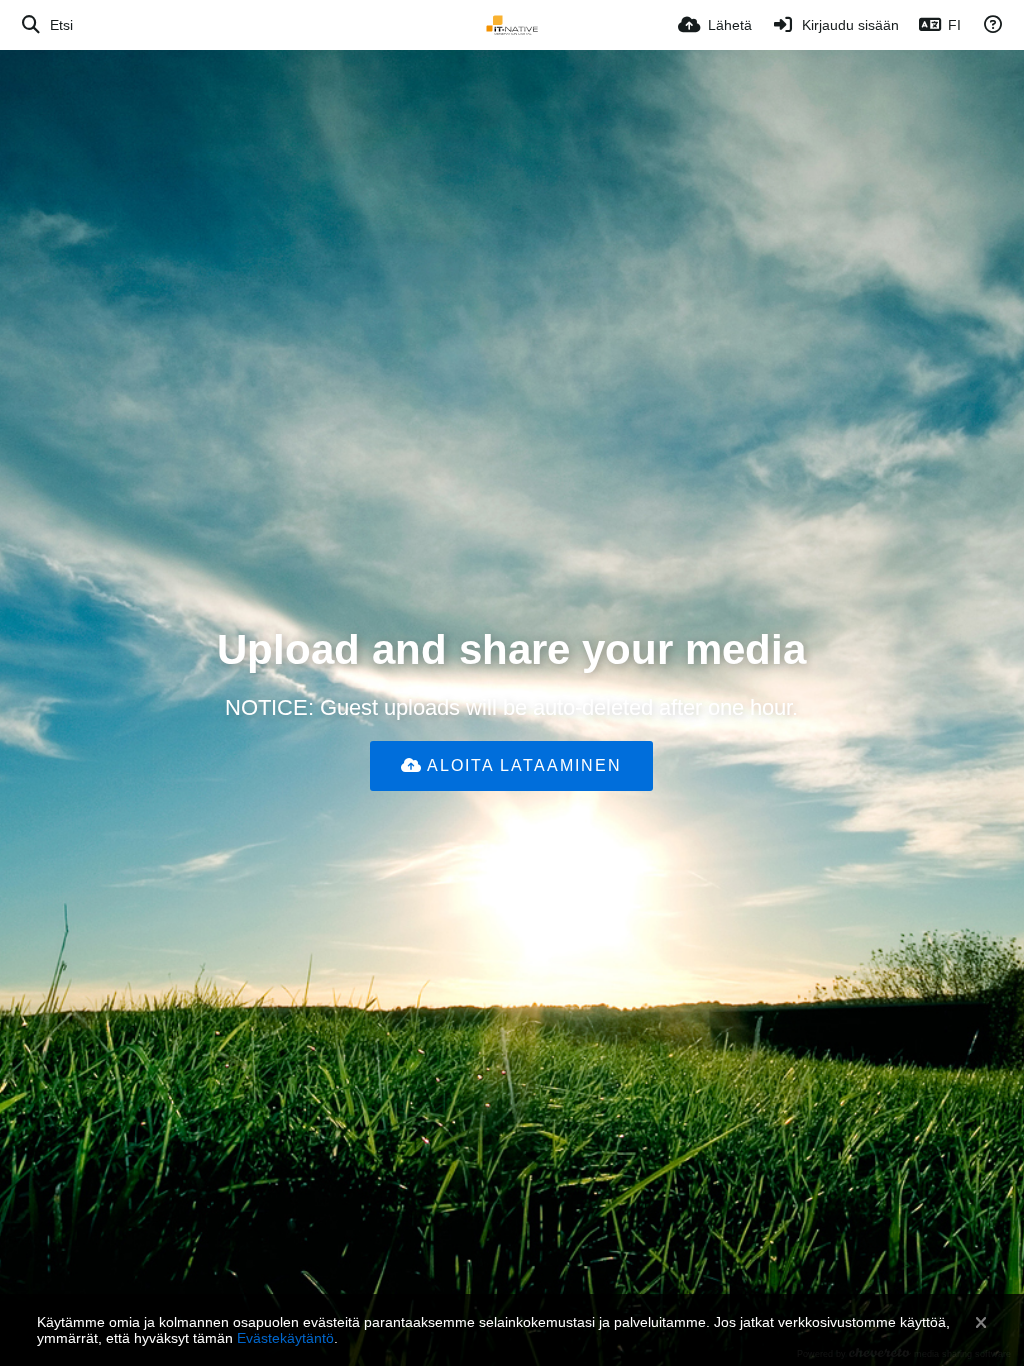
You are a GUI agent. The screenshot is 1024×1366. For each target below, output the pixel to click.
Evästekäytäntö (285, 1338)
